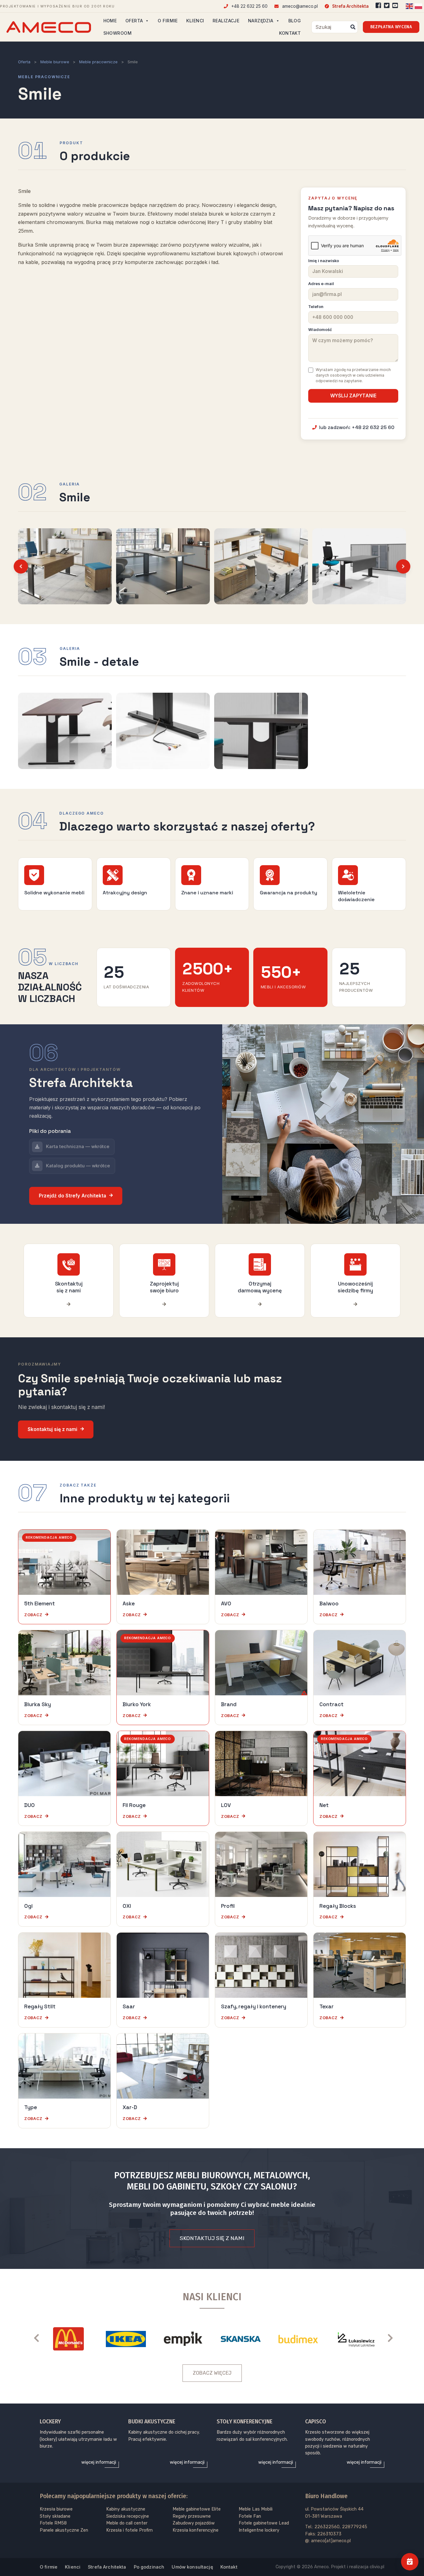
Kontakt (290, 33)
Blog (295, 21)
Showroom (117, 33)
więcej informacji (99, 2462)
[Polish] (419, 6)
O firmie (168, 21)
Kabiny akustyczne (126, 2509)
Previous (21, 572)
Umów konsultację (192, 2567)
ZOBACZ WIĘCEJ (212, 2373)
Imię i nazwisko (324, 261)
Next (403, 572)
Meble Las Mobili (256, 2509)
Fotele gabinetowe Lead (264, 2523)
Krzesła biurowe (56, 2509)
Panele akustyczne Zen (64, 2530)
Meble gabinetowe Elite (197, 2509)
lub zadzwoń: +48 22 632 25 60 (357, 427)
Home (110, 21)
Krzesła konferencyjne (196, 2530)
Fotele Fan (250, 2516)
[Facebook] (378, 6)
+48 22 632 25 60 (249, 6)
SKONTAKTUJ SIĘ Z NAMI (212, 2238)
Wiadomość (320, 330)
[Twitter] (387, 6)
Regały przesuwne (192, 2516)
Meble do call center (127, 2523)
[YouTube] (395, 6)
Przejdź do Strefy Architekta (72, 1196)
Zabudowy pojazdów (194, 2523)
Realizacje (226, 21)
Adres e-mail (321, 284)
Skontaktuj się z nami (52, 1429)
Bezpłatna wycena (391, 27)
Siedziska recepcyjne (128, 2516)
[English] (410, 6)
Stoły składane (55, 2516)
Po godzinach (149, 2567)
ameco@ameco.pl (299, 6)
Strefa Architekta (350, 6)
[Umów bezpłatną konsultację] (410, 2562)
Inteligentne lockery (259, 2530)
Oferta (134, 21)
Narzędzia (261, 21)
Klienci (195, 21)
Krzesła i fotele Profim (129, 2530)
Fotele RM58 (53, 2523)
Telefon (316, 307)
